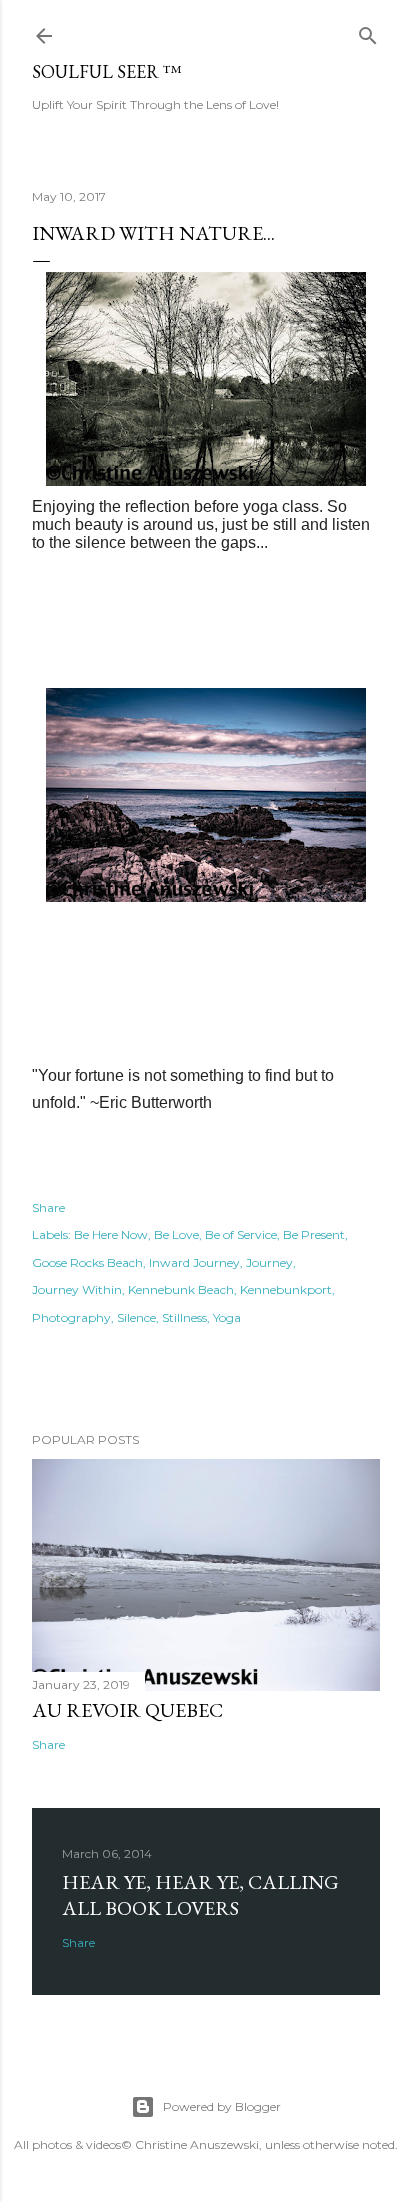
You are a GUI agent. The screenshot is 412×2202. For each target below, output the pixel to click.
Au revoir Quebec (127, 1710)
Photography (71, 1317)
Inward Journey (194, 1262)
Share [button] (48, 1207)
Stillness (184, 1317)
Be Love (176, 1234)
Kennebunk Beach (181, 1289)
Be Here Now (111, 1234)
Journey (269, 1262)
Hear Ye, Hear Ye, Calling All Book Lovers (200, 1895)
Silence (136, 1317)
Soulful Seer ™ (107, 71)
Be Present (314, 1234)
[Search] (368, 31)
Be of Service (241, 1234)
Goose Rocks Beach (87, 1262)
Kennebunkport (286, 1289)
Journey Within (77, 1289)
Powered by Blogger (222, 2106)
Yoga (227, 1317)
